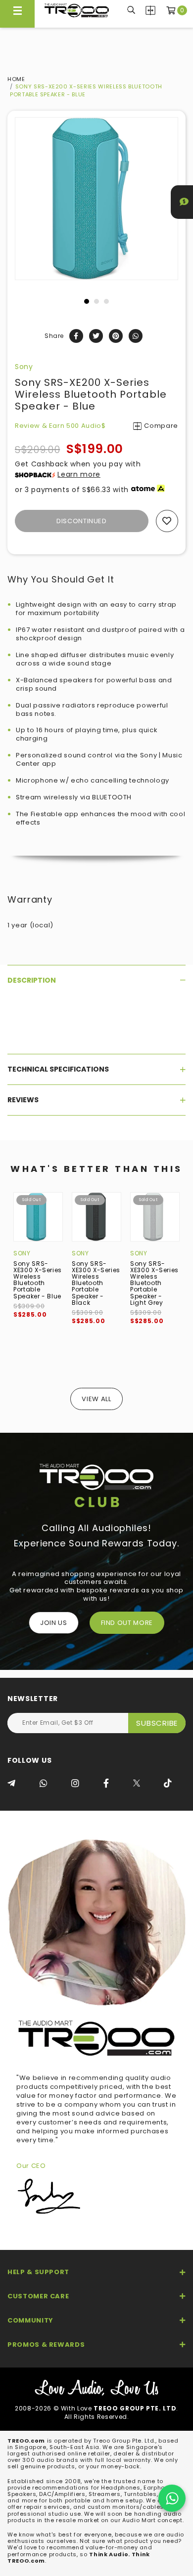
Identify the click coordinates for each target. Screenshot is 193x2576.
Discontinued (82, 521)
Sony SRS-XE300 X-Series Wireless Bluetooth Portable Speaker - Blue (38, 1280)
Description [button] (32, 980)
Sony (24, 367)
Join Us (54, 1623)
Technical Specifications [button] (58, 1069)
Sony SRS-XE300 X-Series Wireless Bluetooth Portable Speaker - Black (96, 1283)
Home (16, 79)
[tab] (96, 980)
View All (96, 1399)
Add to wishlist (167, 521)
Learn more (79, 474)
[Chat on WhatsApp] (172, 2498)
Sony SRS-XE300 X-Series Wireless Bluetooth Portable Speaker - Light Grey (154, 1283)
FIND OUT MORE (127, 1623)
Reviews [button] (23, 1100)
